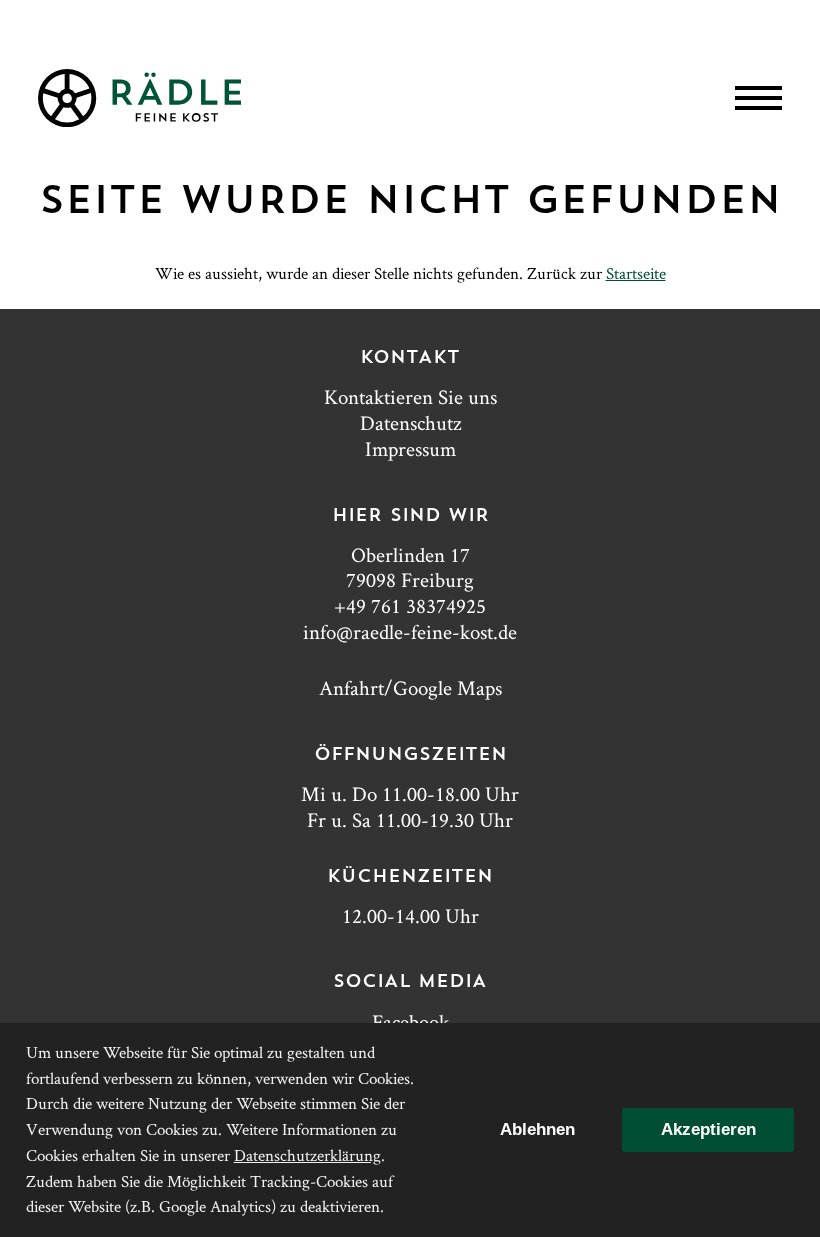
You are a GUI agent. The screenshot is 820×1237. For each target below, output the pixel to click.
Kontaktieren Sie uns (410, 396)
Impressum (410, 448)
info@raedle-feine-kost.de (410, 631)
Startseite (636, 273)
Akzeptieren (708, 1129)
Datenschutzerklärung (307, 1155)
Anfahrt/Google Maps (410, 687)
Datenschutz (410, 422)
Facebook (410, 1021)
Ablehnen (537, 1129)
